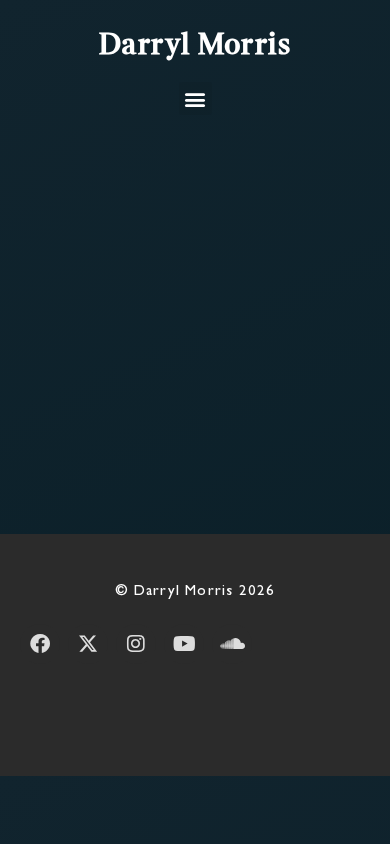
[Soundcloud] (232, 644)
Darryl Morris (195, 46)
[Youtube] (184, 644)
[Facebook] (40, 644)
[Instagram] (136, 644)
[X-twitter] (88, 644)
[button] (195, 98)
